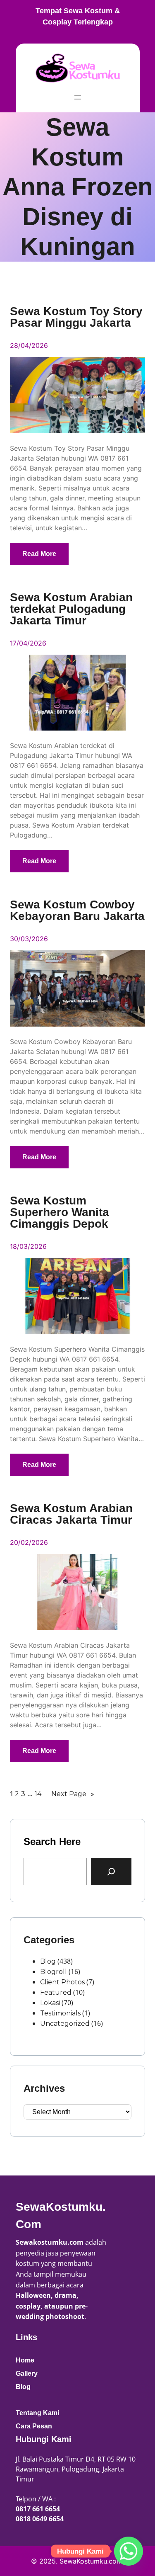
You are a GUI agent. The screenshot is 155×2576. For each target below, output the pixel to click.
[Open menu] (78, 97)
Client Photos (62, 1982)
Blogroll (54, 1972)
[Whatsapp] (129, 2551)
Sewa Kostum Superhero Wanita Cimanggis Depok (60, 1212)
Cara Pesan (34, 2426)
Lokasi (50, 2003)
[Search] (111, 1872)
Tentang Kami (37, 2413)
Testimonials (60, 2013)
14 (38, 1794)
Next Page (73, 1794)
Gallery (27, 2373)
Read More (39, 554)
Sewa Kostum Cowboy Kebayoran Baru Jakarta (77, 910)
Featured (56, 1992)
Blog (48, 1961)
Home (25, 2360)
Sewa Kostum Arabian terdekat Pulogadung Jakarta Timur (71, 609)
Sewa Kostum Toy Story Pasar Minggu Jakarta (76, 317)
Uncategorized (65, 2024)
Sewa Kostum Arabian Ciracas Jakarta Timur (71, 1514)
